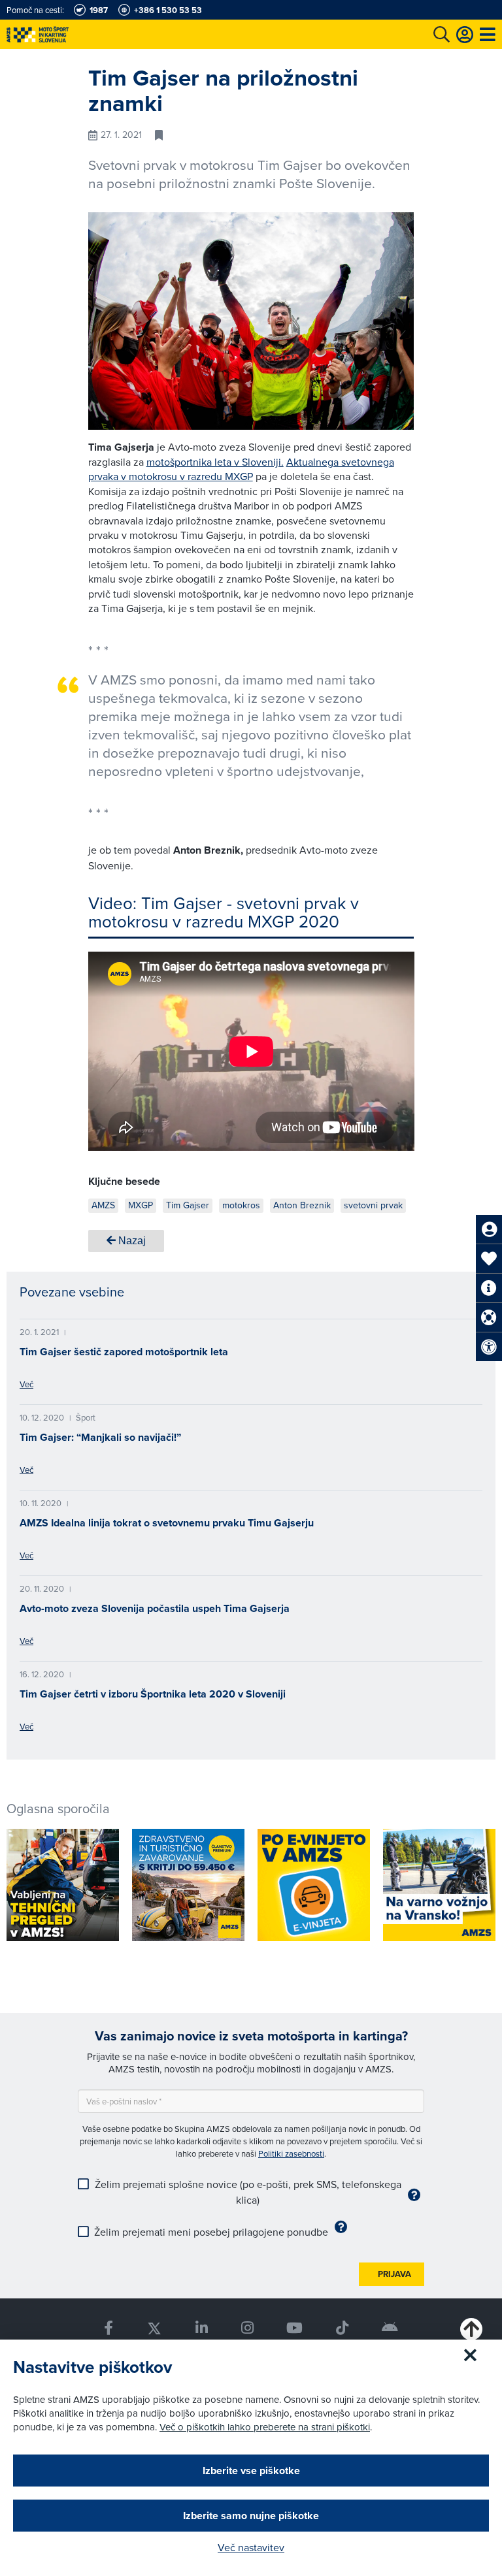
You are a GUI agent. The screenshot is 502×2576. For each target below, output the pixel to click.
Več (26, 1384)
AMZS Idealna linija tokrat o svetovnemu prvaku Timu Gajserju (167, 1523)
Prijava (394, 2274)
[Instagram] (247, 2328)
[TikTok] (343, 2328)
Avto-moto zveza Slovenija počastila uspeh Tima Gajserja (155, 1608)
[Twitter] (154, 2328)
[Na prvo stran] (65, 34)
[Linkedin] (201, 2328)
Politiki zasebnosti (291, 2153)
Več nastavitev (251, 2547)
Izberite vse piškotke (251, 2471)
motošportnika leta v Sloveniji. (215, 462)
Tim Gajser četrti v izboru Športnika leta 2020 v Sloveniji (153, 1694)
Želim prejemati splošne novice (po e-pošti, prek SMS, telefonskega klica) (248, 2192)
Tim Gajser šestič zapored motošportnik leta (124, 1352)
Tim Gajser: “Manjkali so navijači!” (100, 1437)
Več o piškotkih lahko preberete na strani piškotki (265, 2427)
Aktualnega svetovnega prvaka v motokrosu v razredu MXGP (241, 469)
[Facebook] (108, 2328)
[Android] (390, 2328)
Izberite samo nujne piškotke (251, 2516)
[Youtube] (295, 2328)
